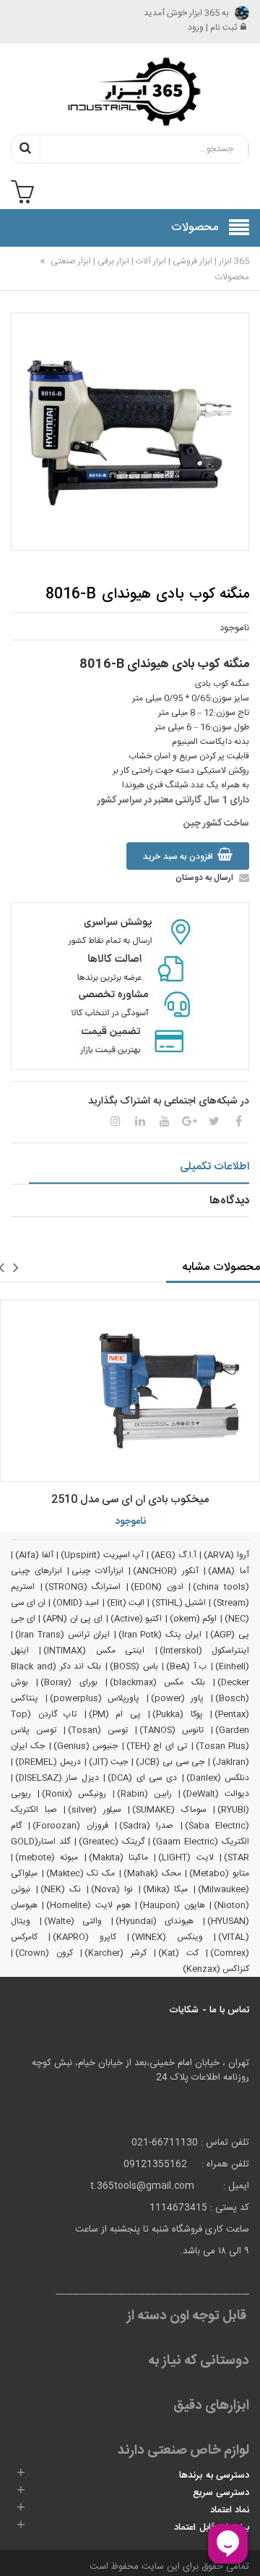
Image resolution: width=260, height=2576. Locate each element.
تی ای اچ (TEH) (157, 1746)
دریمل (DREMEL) (48, 1762)
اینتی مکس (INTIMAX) (94, 1651)
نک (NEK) (61, 1889)
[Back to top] (17, 2550)
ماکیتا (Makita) (118, 1857)
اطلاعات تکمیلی (214, 1167)
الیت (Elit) (126, 1603)
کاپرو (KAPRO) (84, 1937)
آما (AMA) (229, 1571)
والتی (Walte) (73, 1921)
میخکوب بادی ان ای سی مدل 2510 (130, 1500)
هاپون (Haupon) (172, 1905)
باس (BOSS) (134, 1666)
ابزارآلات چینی (97, 1571)
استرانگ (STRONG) (83, 1587)
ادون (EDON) (157, 1587)
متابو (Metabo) (219, 1873)
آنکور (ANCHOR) (166, 1571)
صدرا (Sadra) (146, 1826)
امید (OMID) (76, 1603)
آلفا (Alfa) (34, 1555)
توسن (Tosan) (98, 1730)
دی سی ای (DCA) (142, 1778)
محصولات (232, 277)
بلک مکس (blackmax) (157, 1682)
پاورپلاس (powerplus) (95, 1698)
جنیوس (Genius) (86, 1746)
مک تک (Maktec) (81, 1873)
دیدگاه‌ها (229, 1201)
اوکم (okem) (194, 1619)
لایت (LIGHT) (186, 1857)
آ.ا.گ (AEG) (174, 1555)
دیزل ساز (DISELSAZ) (57, 1778)
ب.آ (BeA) (186, 1666)
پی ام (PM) (115, 1714)
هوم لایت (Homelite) (88, 1905)
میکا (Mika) (166, 1889)
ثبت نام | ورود (212, 27)
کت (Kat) (178, 1953)
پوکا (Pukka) (178, 1714)
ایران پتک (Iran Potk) (160, 1635)
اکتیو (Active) (136, 1619)
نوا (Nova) (112, 1889)
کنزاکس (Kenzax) (216, 1969)
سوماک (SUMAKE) (169, 1810)
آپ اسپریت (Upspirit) (102, 1555)
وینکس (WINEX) (167, 1937)
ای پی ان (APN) (73, 1619)
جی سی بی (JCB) (170, 1762)
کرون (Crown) (44, 1953)
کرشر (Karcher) (116, 1953)
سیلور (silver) (95, 1810)
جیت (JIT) (109, 1762)
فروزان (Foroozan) (70, 1826)
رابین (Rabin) (144, 1794)
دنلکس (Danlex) (218, 1778)
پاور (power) (178, 1698)
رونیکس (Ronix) (74, 1794)
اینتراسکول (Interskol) (204, 1651)
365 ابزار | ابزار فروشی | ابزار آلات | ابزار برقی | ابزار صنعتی (149, 261)
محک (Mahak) (152, 1873)
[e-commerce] (130, 91)
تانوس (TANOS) (172, 1730)
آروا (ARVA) (226, 1555)
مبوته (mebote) (47, 1857)
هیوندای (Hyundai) (155, 1921)
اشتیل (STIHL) (179, 1603)
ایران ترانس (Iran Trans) (62, 1635)
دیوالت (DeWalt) (216, 1794)
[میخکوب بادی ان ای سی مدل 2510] (130, 1391)
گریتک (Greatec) (112, 1842)
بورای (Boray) (69, 1682)
